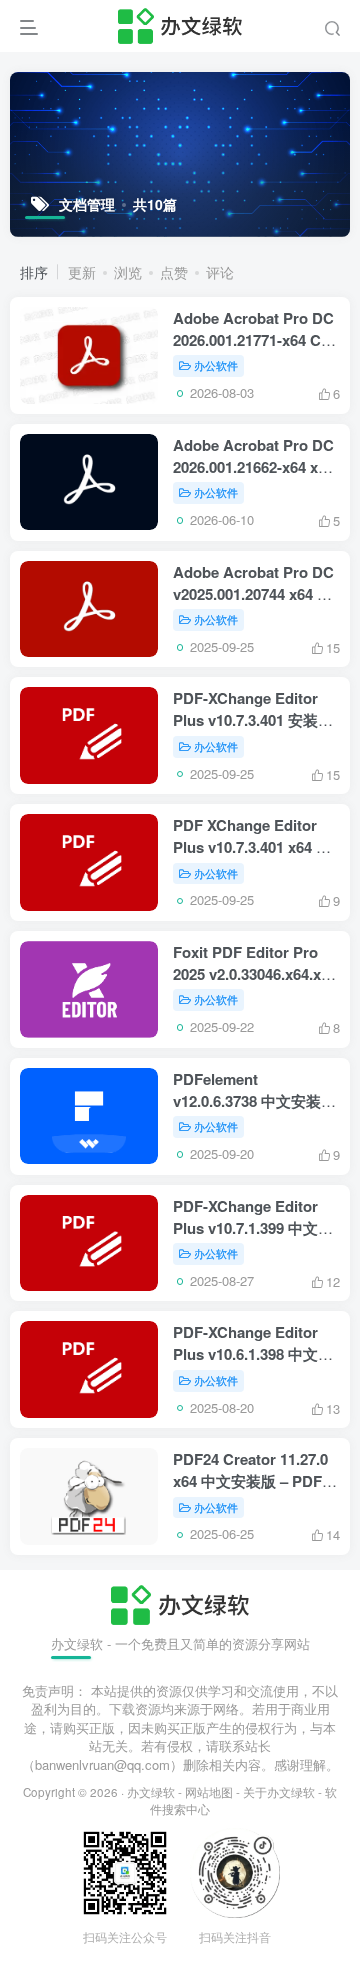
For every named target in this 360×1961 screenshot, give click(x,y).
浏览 (128, 272)
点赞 (174, 272)
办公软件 (216, 365)
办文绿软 (151, 1792)
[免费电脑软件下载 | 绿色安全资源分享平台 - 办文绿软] (179, 1602)
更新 (82, 272)
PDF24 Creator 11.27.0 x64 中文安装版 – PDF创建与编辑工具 (255, 1481)
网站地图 (209, 1792)
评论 (220, 272)
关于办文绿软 (279, 1792)
